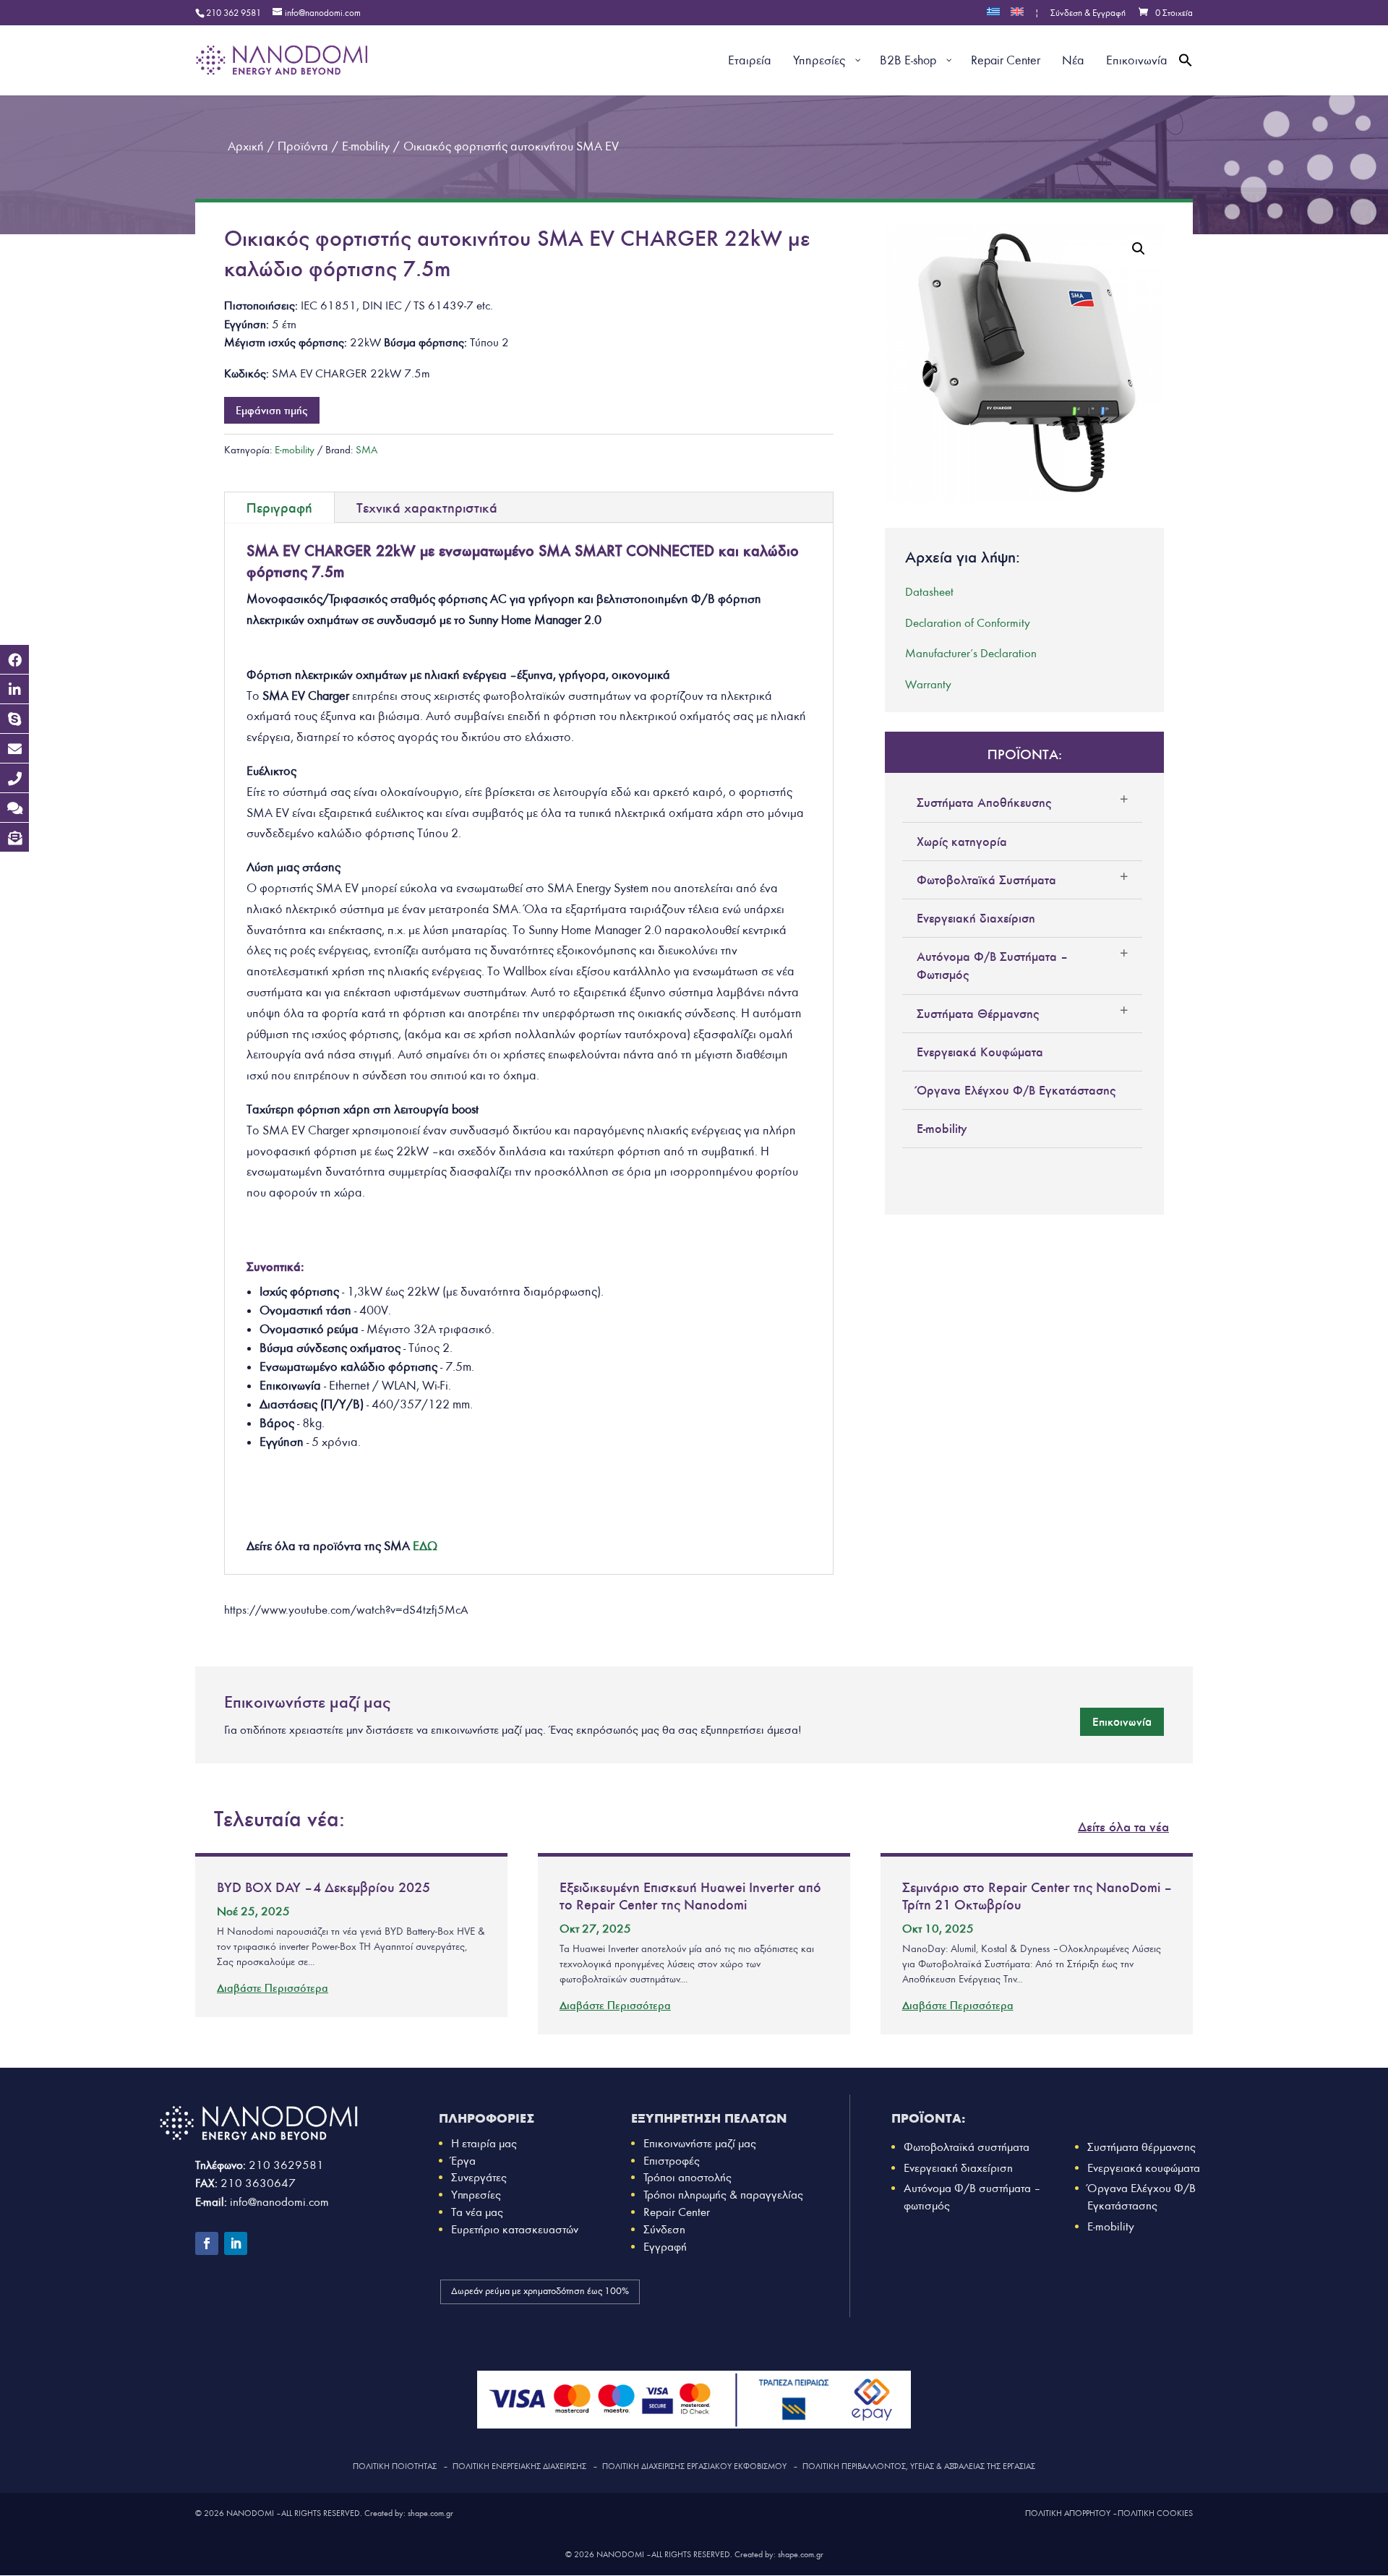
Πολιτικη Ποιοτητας (395, 2466)
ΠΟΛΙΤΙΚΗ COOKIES (1155, 2513)
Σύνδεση (664, 2229)
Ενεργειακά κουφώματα (1144, 2168)
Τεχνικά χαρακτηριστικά (427, 508)
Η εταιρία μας (484, 2143)
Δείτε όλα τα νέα (1123, 1827)
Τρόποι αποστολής (687, 2177)
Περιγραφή (279, 508)
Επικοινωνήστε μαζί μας (700, 2143)
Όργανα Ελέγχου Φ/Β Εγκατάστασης (1016, 1090)
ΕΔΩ (425, 1546)
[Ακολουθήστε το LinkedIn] (236, 2243)
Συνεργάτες (479, 2177)
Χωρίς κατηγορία (962, 842)
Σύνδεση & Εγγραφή (1088, 14)
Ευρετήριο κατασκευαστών (515, 2229)
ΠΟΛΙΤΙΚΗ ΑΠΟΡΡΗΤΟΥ (1068, 2513)
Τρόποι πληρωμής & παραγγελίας (723, 2195)
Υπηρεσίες (476, 2195)
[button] (1186, 77)
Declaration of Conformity (968, 623)
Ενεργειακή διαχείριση (976, 918)
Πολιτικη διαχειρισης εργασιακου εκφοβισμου (694, 2466)
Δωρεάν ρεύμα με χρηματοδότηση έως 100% (540, 2291)
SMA (367, 450)
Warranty (928, 684)
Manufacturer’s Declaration (971, 653)
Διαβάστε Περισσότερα (273, 1988)
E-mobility (295, 450)
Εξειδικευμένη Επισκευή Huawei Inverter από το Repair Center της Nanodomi (690, 1896)
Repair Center (677, 2212)
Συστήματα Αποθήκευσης (984, 803)
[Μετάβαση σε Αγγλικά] (1017, 16)
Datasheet (929, 592)
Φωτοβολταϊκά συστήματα (967, 2147)
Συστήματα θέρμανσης (1141, 2147)
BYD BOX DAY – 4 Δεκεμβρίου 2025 (324, 1887)
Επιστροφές (672, 2161)
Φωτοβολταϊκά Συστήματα (986, 880)
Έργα (463, 2161)
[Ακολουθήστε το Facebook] (207, 2243)
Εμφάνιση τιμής (272, 410)
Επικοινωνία (1122, 1721)
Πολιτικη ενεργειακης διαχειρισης (519, 2466)
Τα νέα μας (477, 2212)
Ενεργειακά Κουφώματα (980, 1052)
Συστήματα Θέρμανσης (978, 1014)
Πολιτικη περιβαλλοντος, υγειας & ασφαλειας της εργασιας (919, 2466)
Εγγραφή (665, 2247)
